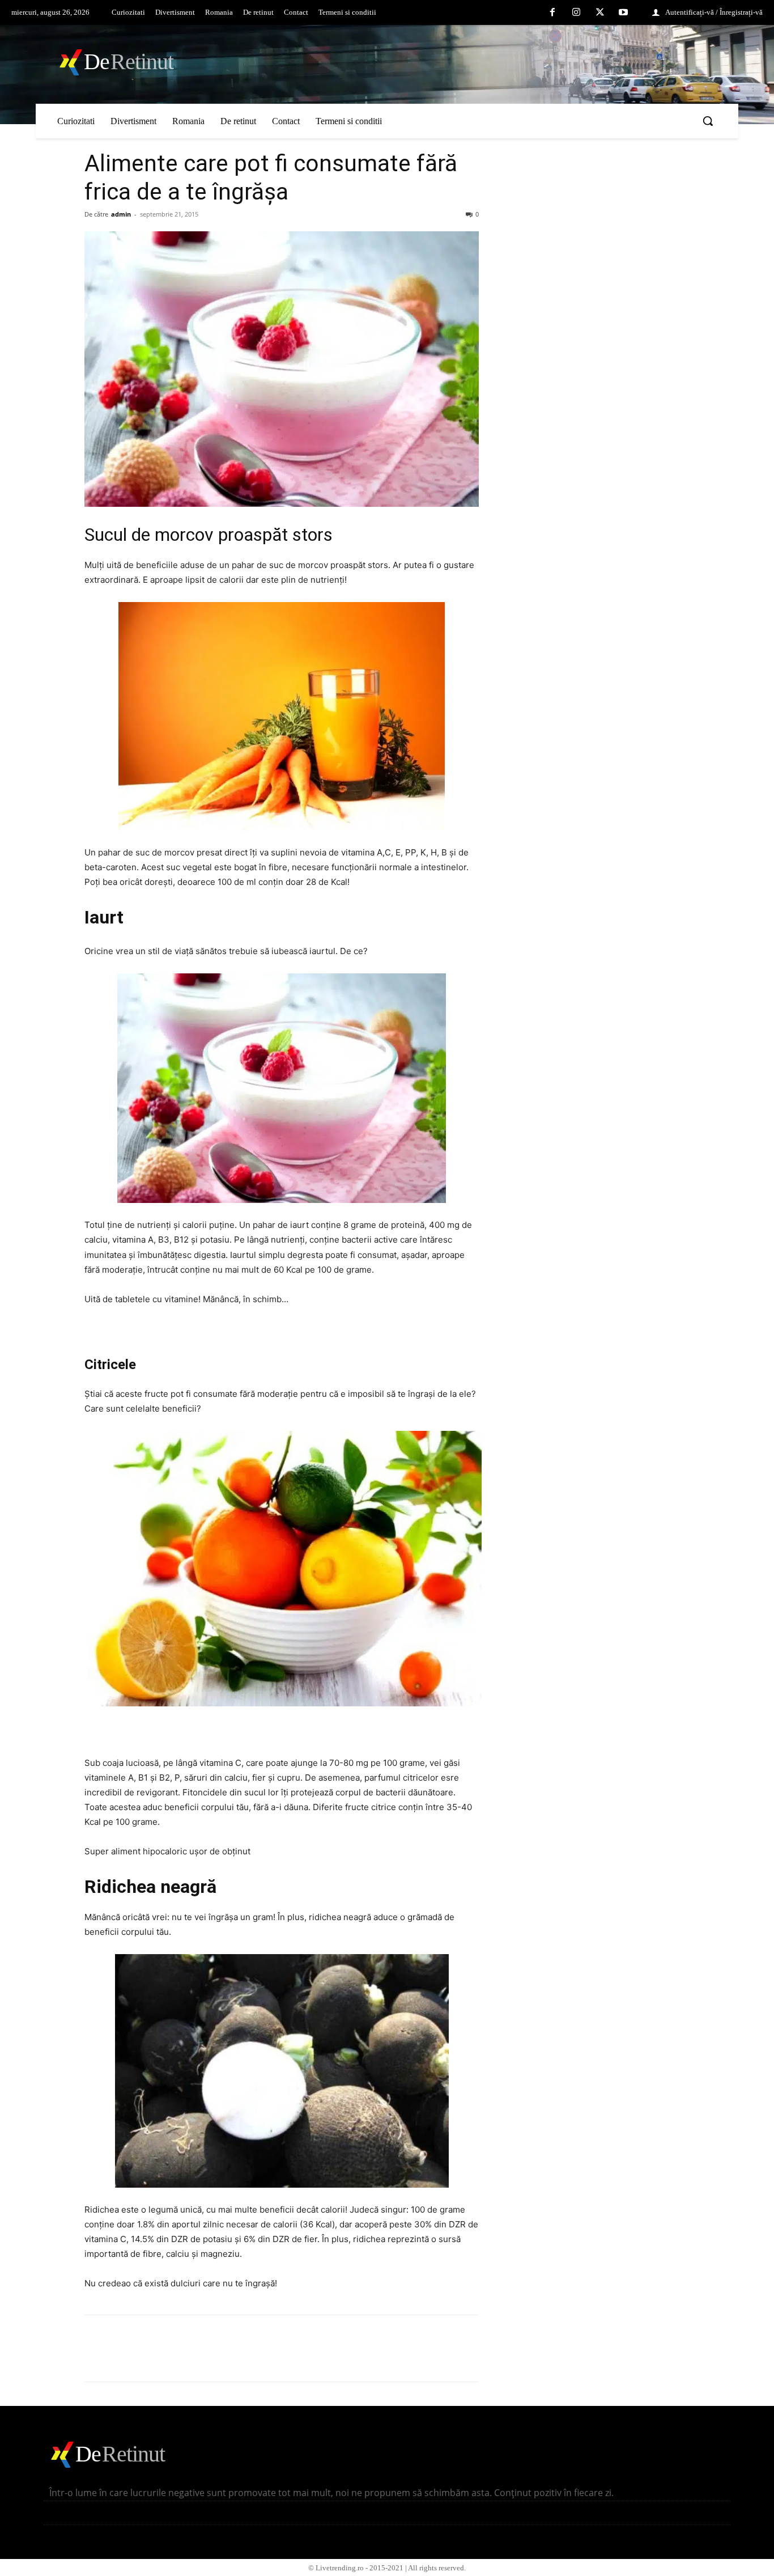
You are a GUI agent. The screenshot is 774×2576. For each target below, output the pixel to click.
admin (121, 214)
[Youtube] (623, 13)
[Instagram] (576, 13)
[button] (708, 121)
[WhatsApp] (174, 2358)
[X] (600, 13)
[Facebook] (553, 13)
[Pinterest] (148, 2358)
